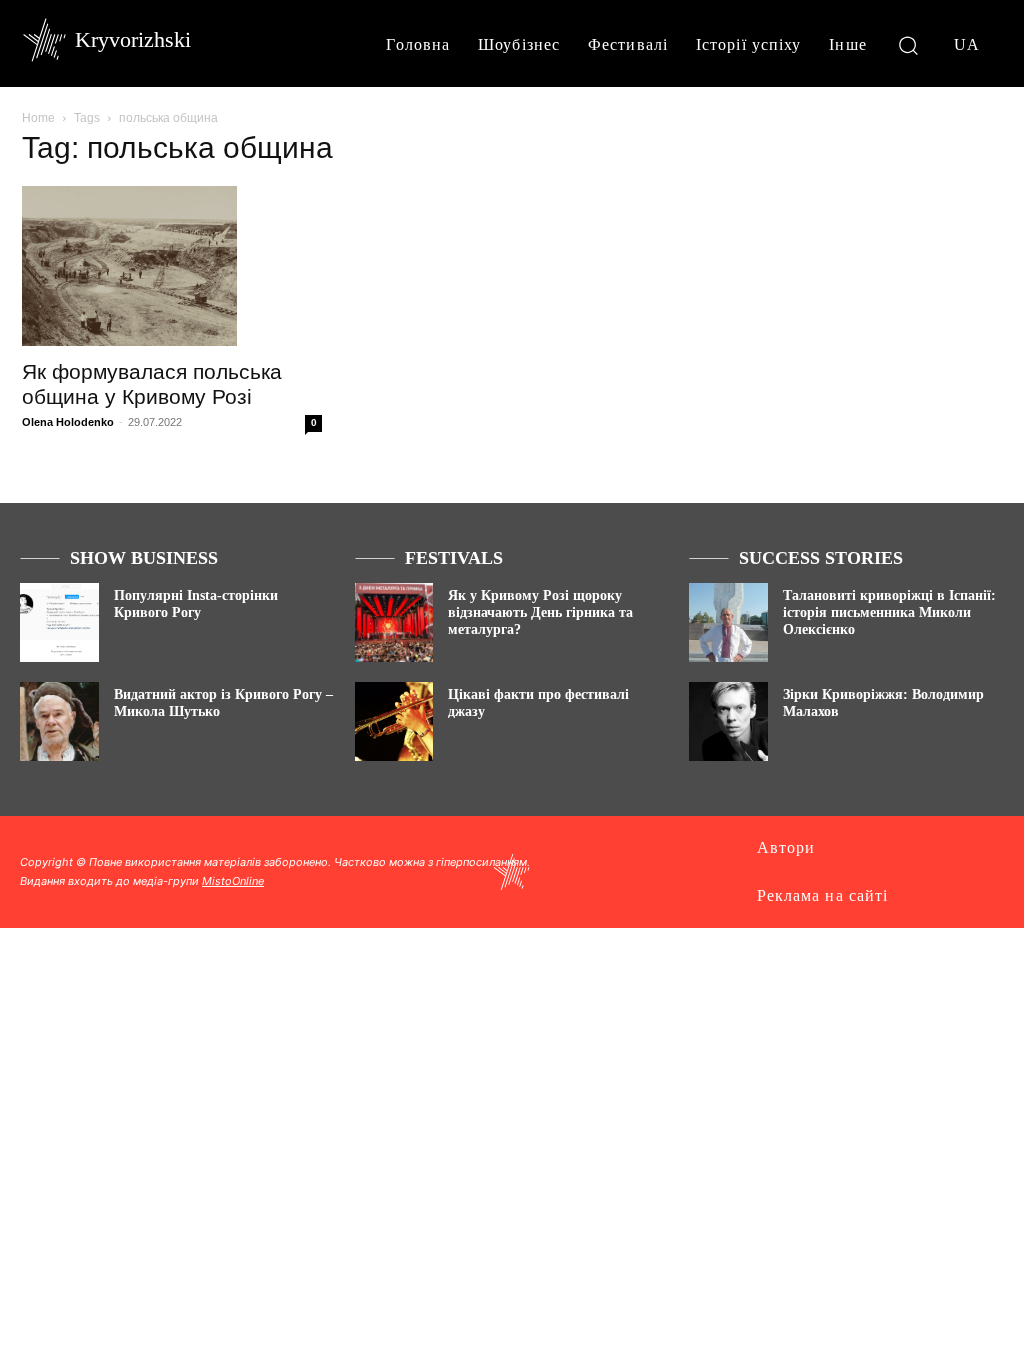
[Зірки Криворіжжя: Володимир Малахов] (728, 721)
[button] (908, 44)
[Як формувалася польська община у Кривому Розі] (172, 266)
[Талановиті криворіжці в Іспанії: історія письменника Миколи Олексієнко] (728, 622)
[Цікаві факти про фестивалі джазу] (394, 721)
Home (38, 118)
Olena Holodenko (68, 422)
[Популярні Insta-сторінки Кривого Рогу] (59, 622)
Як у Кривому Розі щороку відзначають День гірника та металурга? (540, 612)
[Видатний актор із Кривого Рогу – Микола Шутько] (59, 721)
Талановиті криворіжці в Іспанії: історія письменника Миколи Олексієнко (889, 612)
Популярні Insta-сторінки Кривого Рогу (196, 604)
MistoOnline (233, 881)
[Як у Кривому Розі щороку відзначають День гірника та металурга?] (394, 622)
